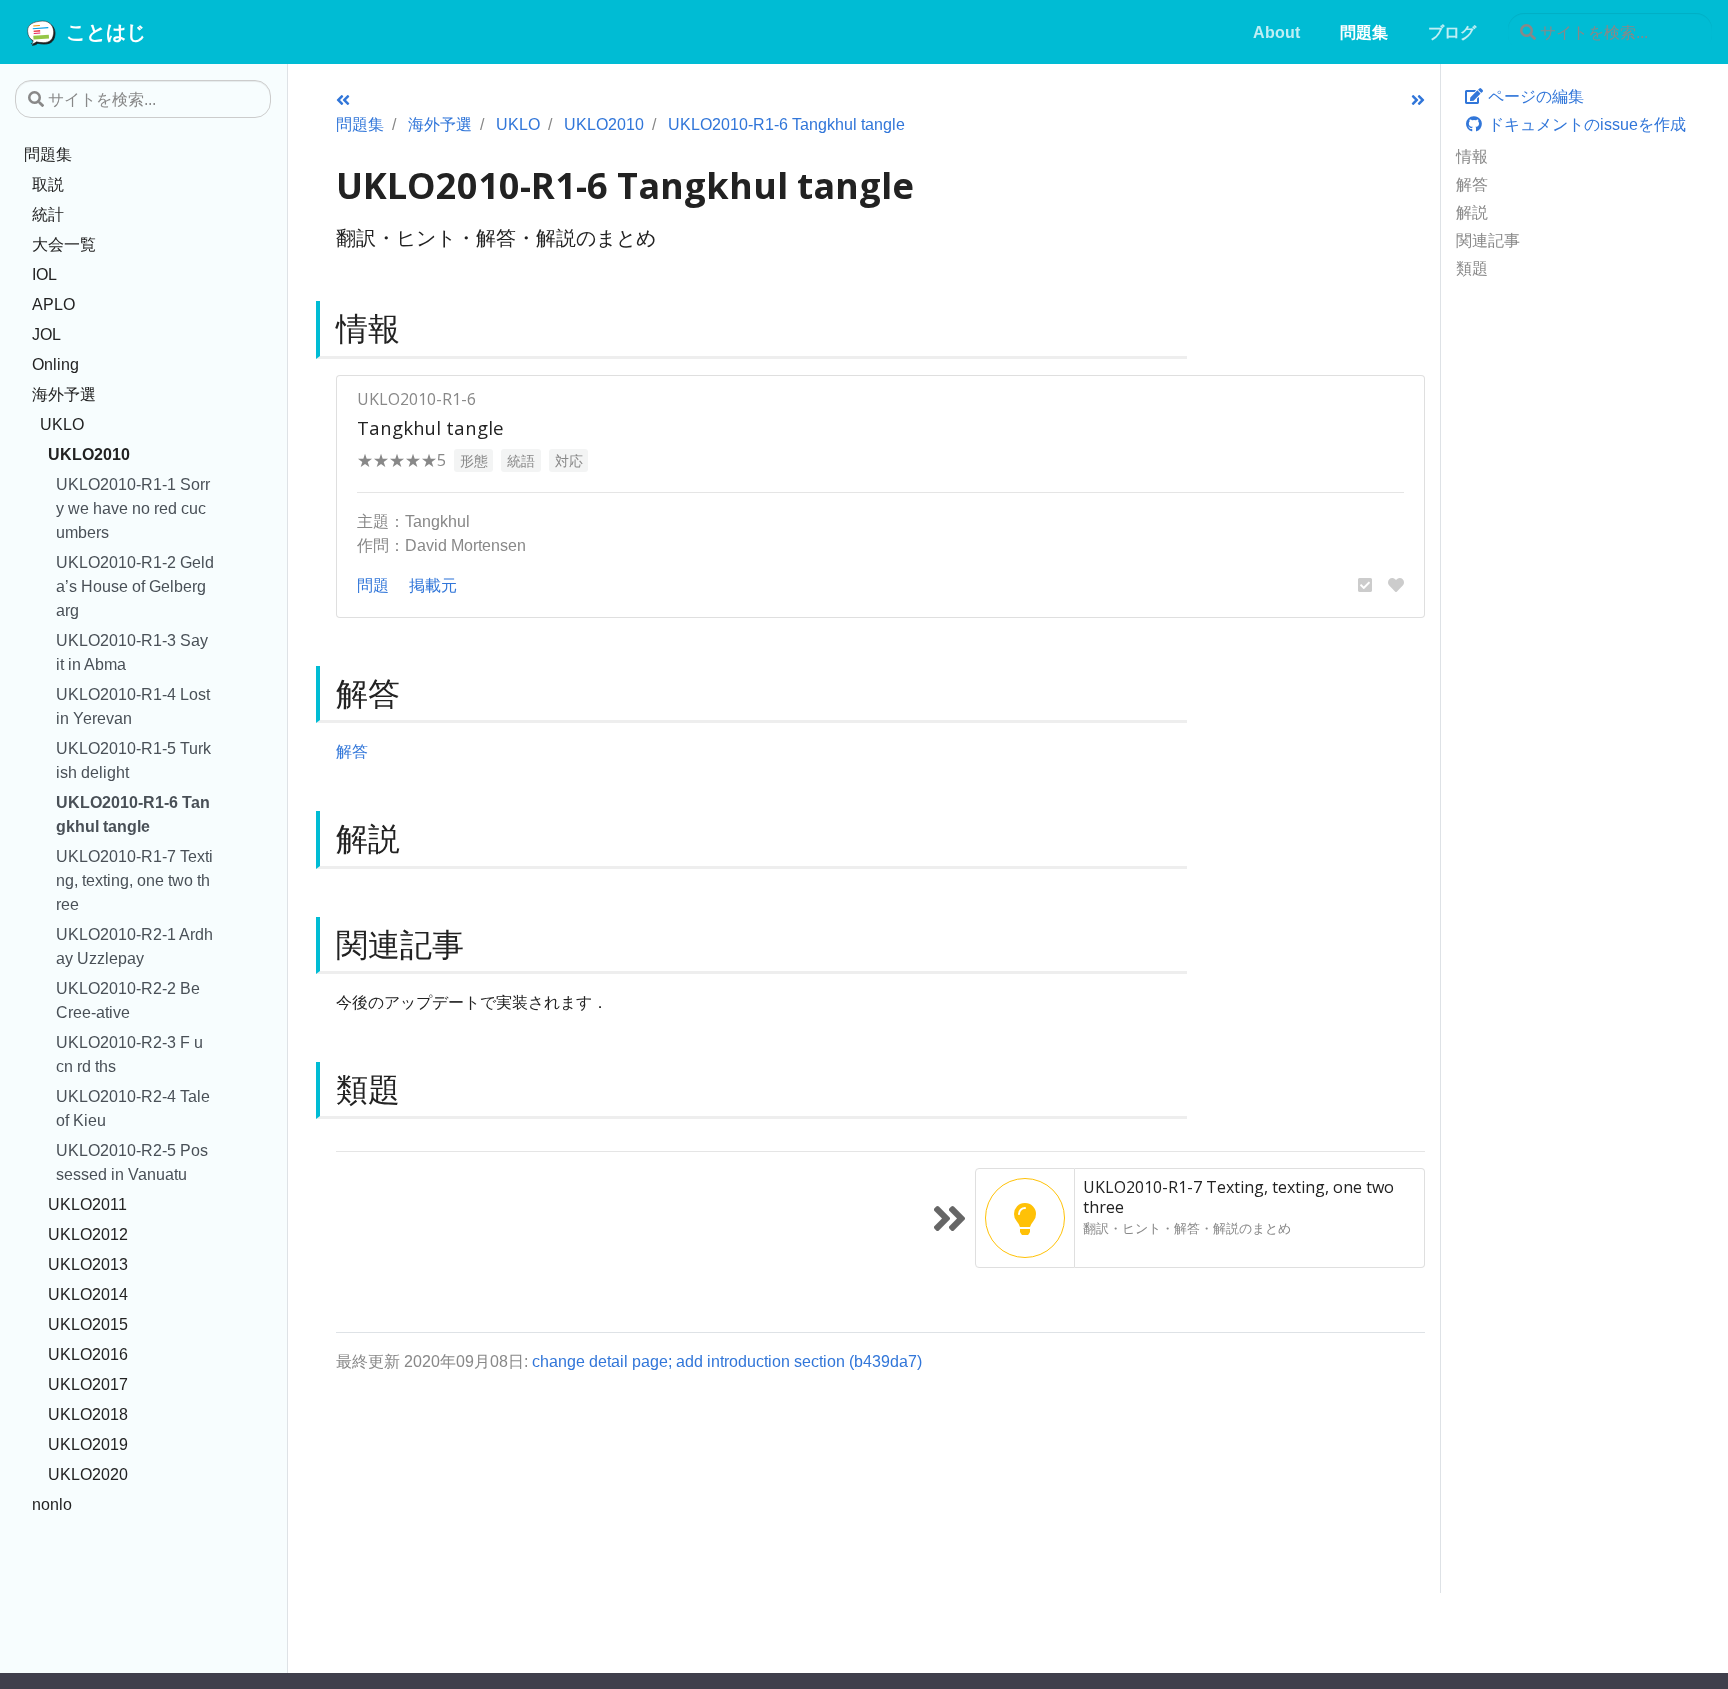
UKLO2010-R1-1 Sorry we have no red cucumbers (133, 508)
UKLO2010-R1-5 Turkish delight (133, 760)
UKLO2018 (88, 1414)
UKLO (62, 424)
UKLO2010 (89, 454)
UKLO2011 (87, 1204)
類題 (1472, 268)
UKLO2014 (88, 1294)
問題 (373, 585)
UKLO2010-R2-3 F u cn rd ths (129, 1054)
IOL (44, 274)
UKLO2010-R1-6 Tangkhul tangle (133, 814)
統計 (48, 214)
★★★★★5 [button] (401, 460)
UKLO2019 (88, 1444)
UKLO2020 (88, 1474)
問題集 (48, 154)
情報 (1472, 156)
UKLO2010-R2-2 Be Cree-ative (128, 1000)
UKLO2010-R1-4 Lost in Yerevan (133, 706)
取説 (48, 184)
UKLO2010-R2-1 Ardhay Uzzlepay (134, 946)
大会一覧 (64, 244)
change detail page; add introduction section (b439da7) (727, 1361)
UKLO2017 (88, 1384)
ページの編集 (1534, 96)
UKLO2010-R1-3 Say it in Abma (132, 652)
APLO (53, 304)
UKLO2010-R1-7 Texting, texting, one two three (134, 880)
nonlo (52, 1504)
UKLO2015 (88, 1324)
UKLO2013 (88, 1264)
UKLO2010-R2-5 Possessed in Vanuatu (132, 1162)
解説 (1472, 212)
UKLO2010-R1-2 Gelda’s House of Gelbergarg (135, 586)
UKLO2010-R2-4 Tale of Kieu (133, 1108)
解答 (1472, 184)
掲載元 (433, 585)
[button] (1365, 585)
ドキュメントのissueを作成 (1585, 124)
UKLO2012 (88, 1234)
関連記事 (1488, 240)
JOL (46, 334)
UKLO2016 (88, 1354)
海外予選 (64, 394)
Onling (55, 364)
